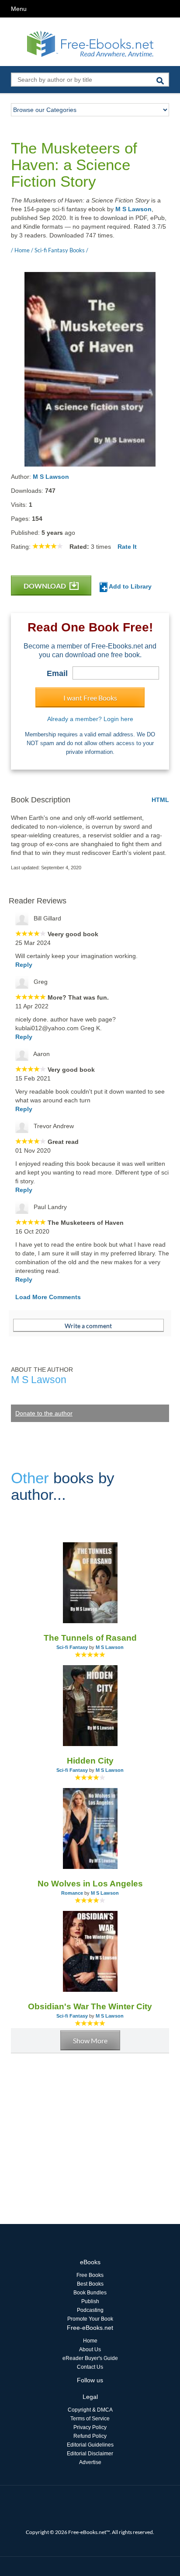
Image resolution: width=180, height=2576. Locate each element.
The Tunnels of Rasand (90, 1638)
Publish (90, 2301)
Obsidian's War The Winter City (90, 2006)
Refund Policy (90, 2436)
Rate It (127, 547)
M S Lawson (133, 209)
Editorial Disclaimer (90, 2454)
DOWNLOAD (45, 586)
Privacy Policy (90, 2427)
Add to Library (130, 586)
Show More (90, 2041)
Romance (72, 1893)
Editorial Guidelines (90, 2445)
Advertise (90, 2462)
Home (90, 2341)
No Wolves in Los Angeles (90, 1884)
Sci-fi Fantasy (72, 1647)
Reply (24, 965)
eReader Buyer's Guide (90, 2358)
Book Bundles (90, 2293)
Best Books (90, 2284)
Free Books (90, 2275)
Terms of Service (90, 2419)
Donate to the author (44, 1413)
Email (57, 673)
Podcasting (90, 2310)
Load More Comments (48, 1297)
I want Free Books (90, 698)
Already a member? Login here (90, 719)
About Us (90, 2349)
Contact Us (90, 2367)
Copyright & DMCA (90, 2410)
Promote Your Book (90, 2319)
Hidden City (90, 1761)
